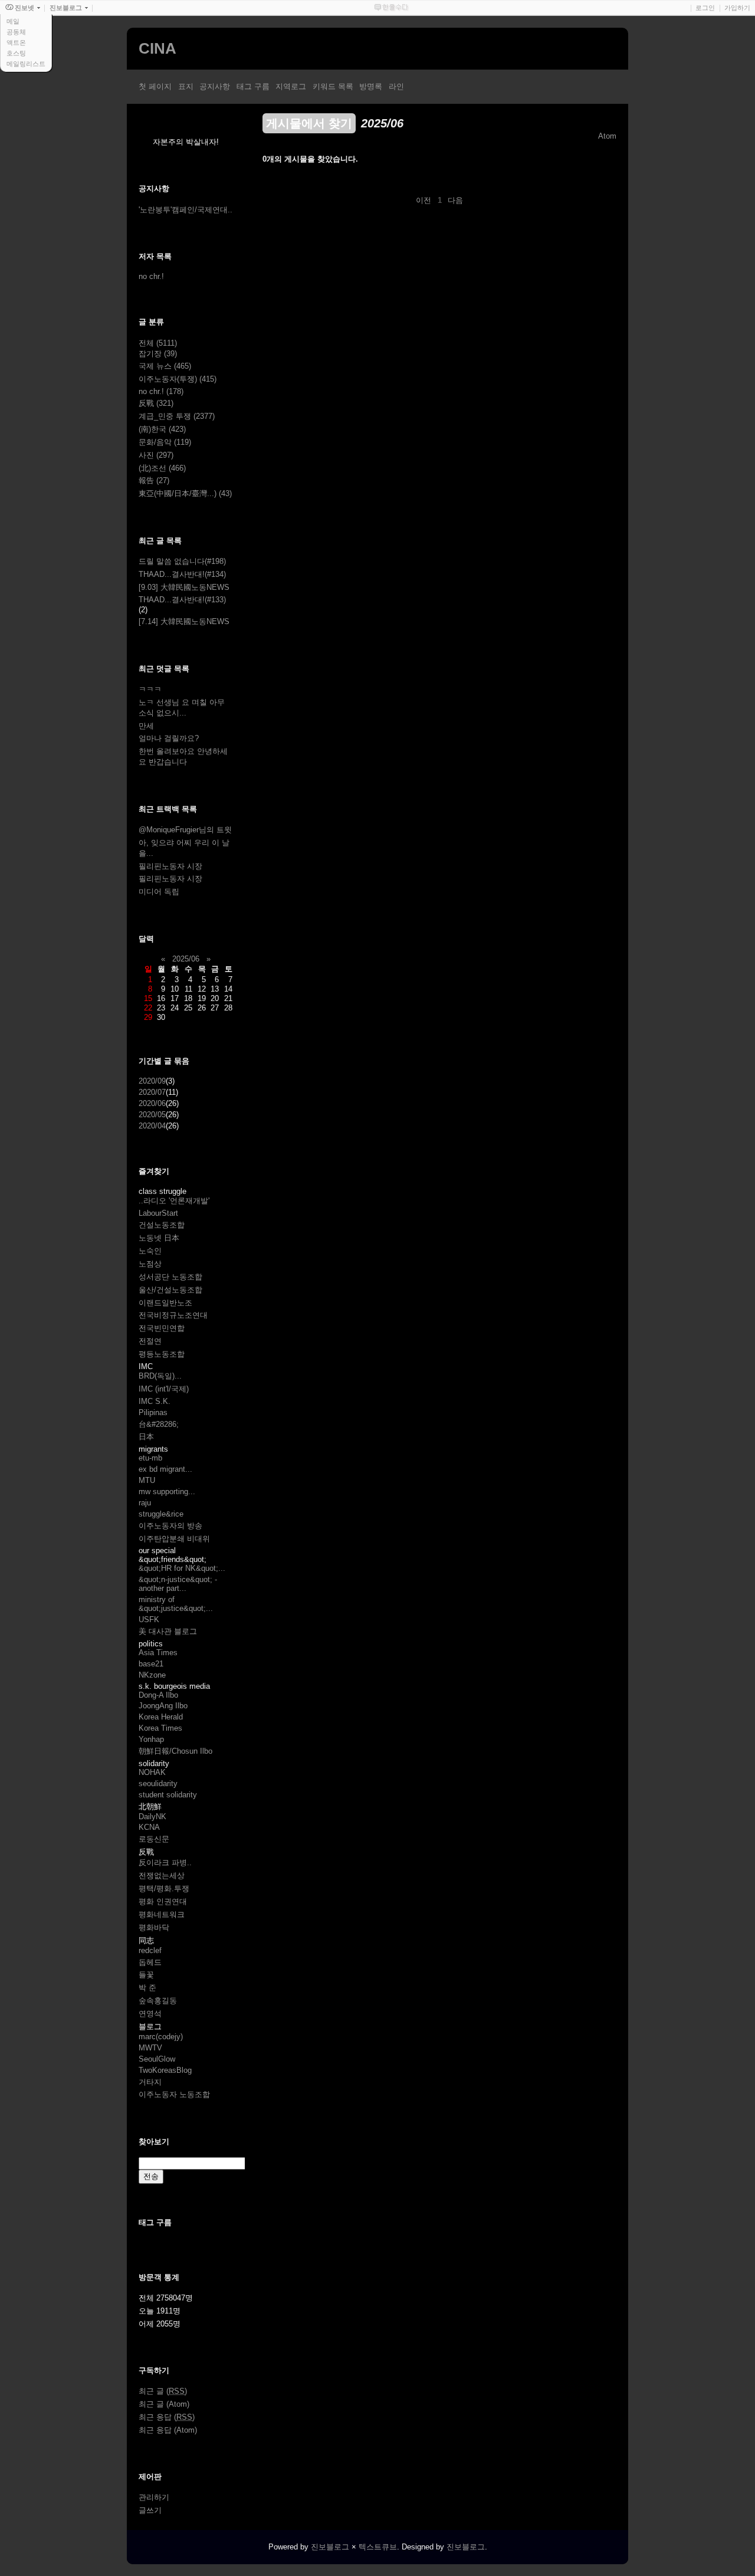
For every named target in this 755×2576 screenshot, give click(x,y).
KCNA (149, 1827)
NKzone (152, 1675)
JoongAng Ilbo (163, 1706)
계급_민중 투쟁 (177, 416)
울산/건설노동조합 (170, 1290)
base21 (151, 1664)
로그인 (705, 8)
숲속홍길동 (158, 2001)
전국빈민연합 (162, 1328)
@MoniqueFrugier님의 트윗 (185, 830)
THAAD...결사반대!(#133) (182, 600)
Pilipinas (153, 1412)
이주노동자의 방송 (170, 1526)
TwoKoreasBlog (165, 2070)
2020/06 (152, 1103)
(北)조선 (162, 468)
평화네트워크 (162, 1914)
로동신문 (154, 1839)
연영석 (150, 2014)
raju (145, 1503)
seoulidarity (158, 1783)
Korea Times (160, 1728)
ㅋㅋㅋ (150, 689)
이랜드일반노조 (165, 1303)
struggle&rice (161, 1514)
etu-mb (150, 1458)
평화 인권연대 (163, 1901)
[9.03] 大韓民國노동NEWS (184, 587)
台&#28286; (159, 1424)
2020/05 (152, 1115)
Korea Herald (161, 1717)
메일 (13, 21)
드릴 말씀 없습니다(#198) (182, 561)
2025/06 (186, 959)
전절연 (150, 1341)
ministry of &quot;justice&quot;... (176, 1604)
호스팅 (16, 53)
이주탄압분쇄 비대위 (174, 1539)
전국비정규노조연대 (173, 1315)
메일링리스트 (26, 64)
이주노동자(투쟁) (178, 379)
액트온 (16, 42)
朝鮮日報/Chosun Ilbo (175, 1751)
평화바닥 (154, 1927)
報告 (154, 480)
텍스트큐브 (378, 2547)
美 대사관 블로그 (168, 1631)
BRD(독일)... (160, 1376)
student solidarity (168, 1795)
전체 (158, 343)
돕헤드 (150, 1962)
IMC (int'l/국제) (164, 1389)
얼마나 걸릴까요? (169, 738)
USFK (149, 1620)
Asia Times (158, 1653)
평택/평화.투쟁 (164, 1888)
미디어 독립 (159, 892)
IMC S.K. (155, 1401)
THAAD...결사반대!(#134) (182, 574)
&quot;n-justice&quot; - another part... (178, 1584)
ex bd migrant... (165, 1469)
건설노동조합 (162, 1225)
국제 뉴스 (165, 366)
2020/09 (152, 1081)
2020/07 (152, 1092)
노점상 (150, 1264)
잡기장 (158, 354)
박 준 (147, 1988)
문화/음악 (165, 442)
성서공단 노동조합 (170, 1277)
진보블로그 (330, 2547)
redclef (150, 1950)
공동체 (16, 32)
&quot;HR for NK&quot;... (182, 1568)
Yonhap (151, 1739)
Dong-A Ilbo (158, 1695)
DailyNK (152, 1817)
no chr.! (151, 276)
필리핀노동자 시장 (170, 866)
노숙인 (150, 1251)
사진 (156, 455)
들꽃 (146, 1975)
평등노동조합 (162, 1354)
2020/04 (152, 1126)
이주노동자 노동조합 (174, 2094)
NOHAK (152, 1772)
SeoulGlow (157, 2059)
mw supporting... (167, 1492)
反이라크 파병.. (165, 1863)
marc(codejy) (161, 2037)
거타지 (150, 2082)
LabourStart (158, 1213)
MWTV (150, 2048)
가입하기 (737, 8)
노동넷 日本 (159, 1238)
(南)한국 (162, 429)
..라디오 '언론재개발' (174, 1201)
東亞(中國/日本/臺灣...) (185, 493)
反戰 (156, 403)
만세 (146, 726)
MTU (147, 1480)
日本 (146, 1437)
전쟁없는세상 (162, 1876)
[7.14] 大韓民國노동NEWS (184, 621)
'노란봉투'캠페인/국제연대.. (186, 210)
